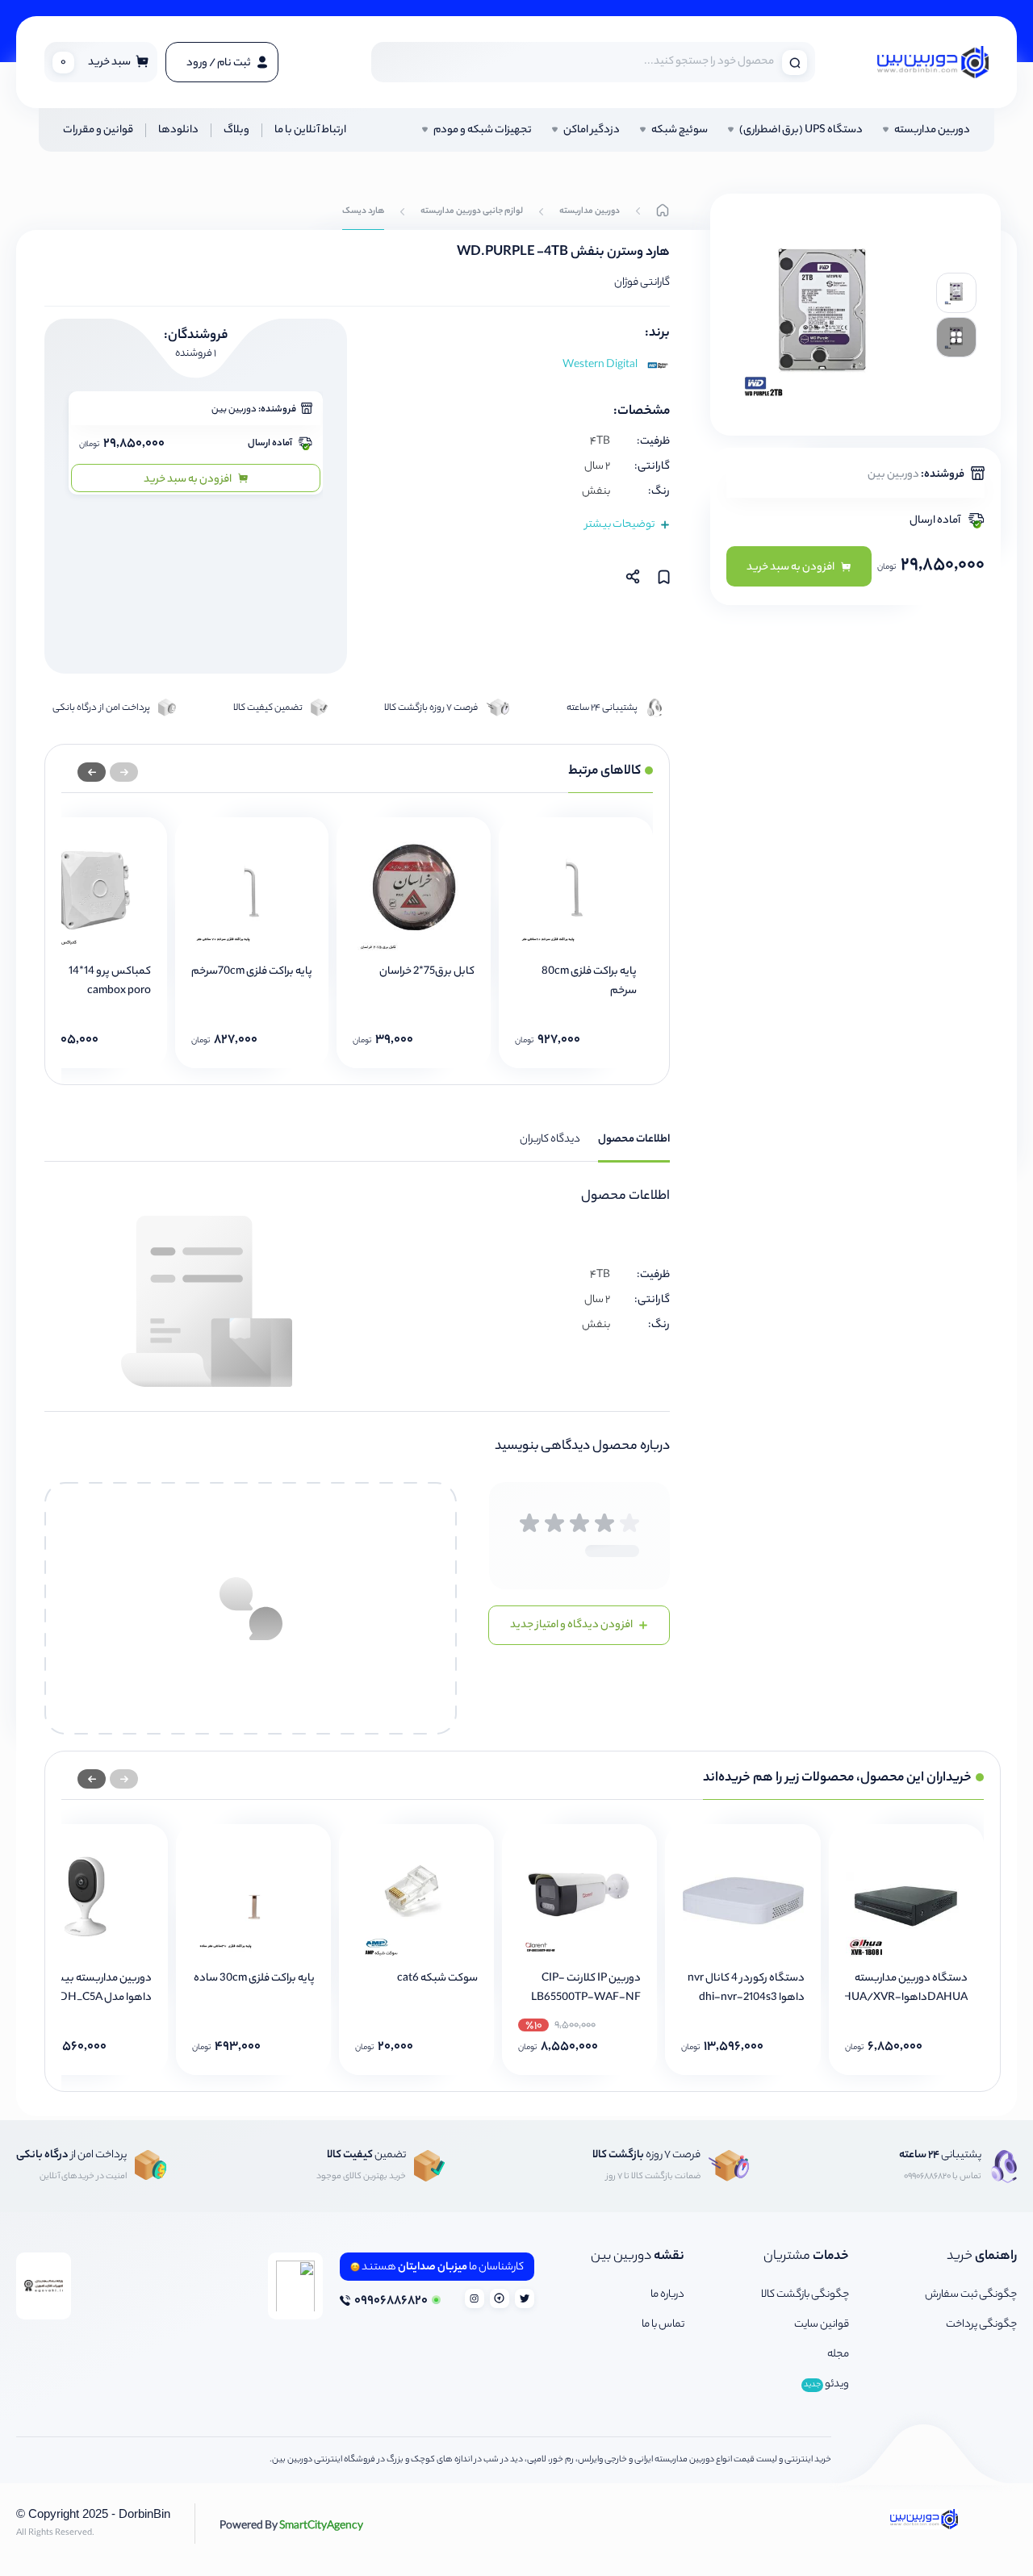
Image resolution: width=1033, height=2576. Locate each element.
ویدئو (826, 2384)
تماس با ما (663, 2325)
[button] (92, 772)
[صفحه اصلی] (663, 212)
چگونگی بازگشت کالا (805, 2295)
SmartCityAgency (291, 2524)
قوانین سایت (822, 2325)
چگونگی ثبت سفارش (971, 2295)
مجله (838, 2355)
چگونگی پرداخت (981, 2325)
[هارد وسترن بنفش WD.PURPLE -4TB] (956, 293)
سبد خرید (96, 63)
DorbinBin (144, 2513)
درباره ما (667, 2295)
